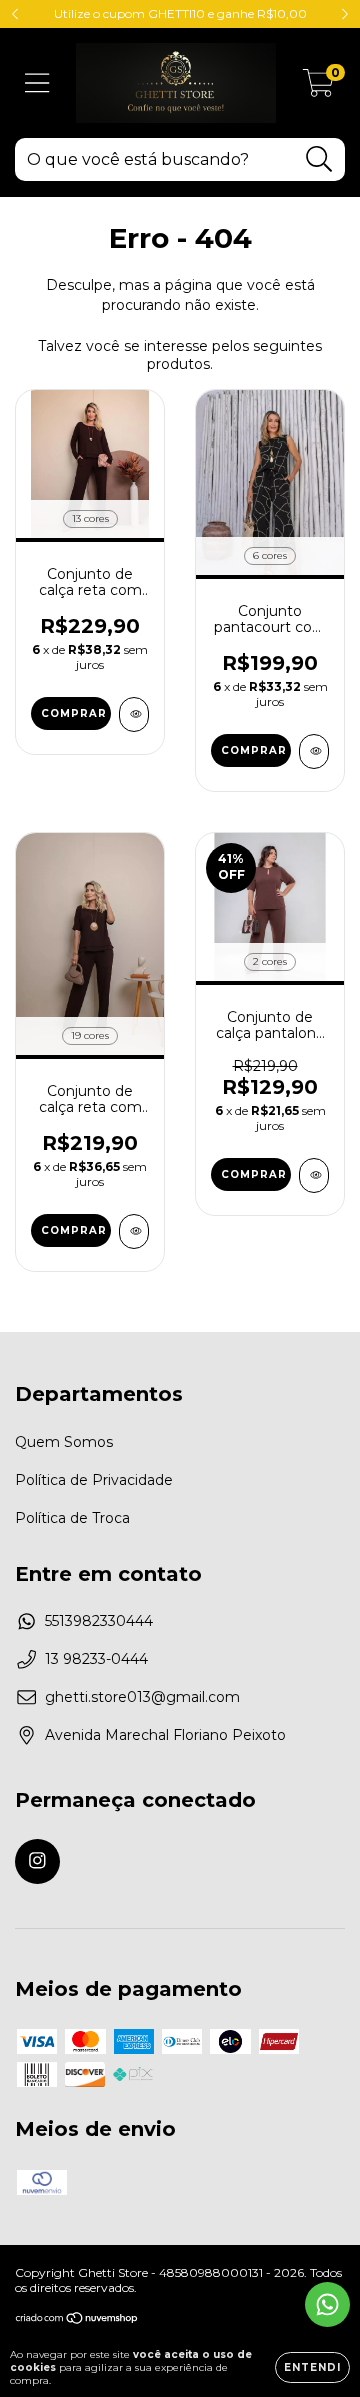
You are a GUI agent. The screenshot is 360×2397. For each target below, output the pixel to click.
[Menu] (37, 83)
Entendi (312, 2367)
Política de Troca (72, 1518)
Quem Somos (64, 1442)
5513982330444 (99, 1621)
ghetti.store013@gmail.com (142, 1697)
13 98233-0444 (96, 1659)
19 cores (90, 1035)
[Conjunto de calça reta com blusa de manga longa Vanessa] (134, 714)
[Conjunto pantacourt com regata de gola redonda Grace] (314, 751)
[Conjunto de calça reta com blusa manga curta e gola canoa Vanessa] (134, 1231)
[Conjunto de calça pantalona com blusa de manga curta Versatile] (314, 1175)
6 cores (270, 555)
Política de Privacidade (94, 1480)
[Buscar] (319, 159)
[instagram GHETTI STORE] (37, 1861)
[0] (318, 88)
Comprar (74, 713)
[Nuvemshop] (77, 2320)
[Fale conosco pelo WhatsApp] (327, 2304)
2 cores (270, 961)
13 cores (90, 518)
